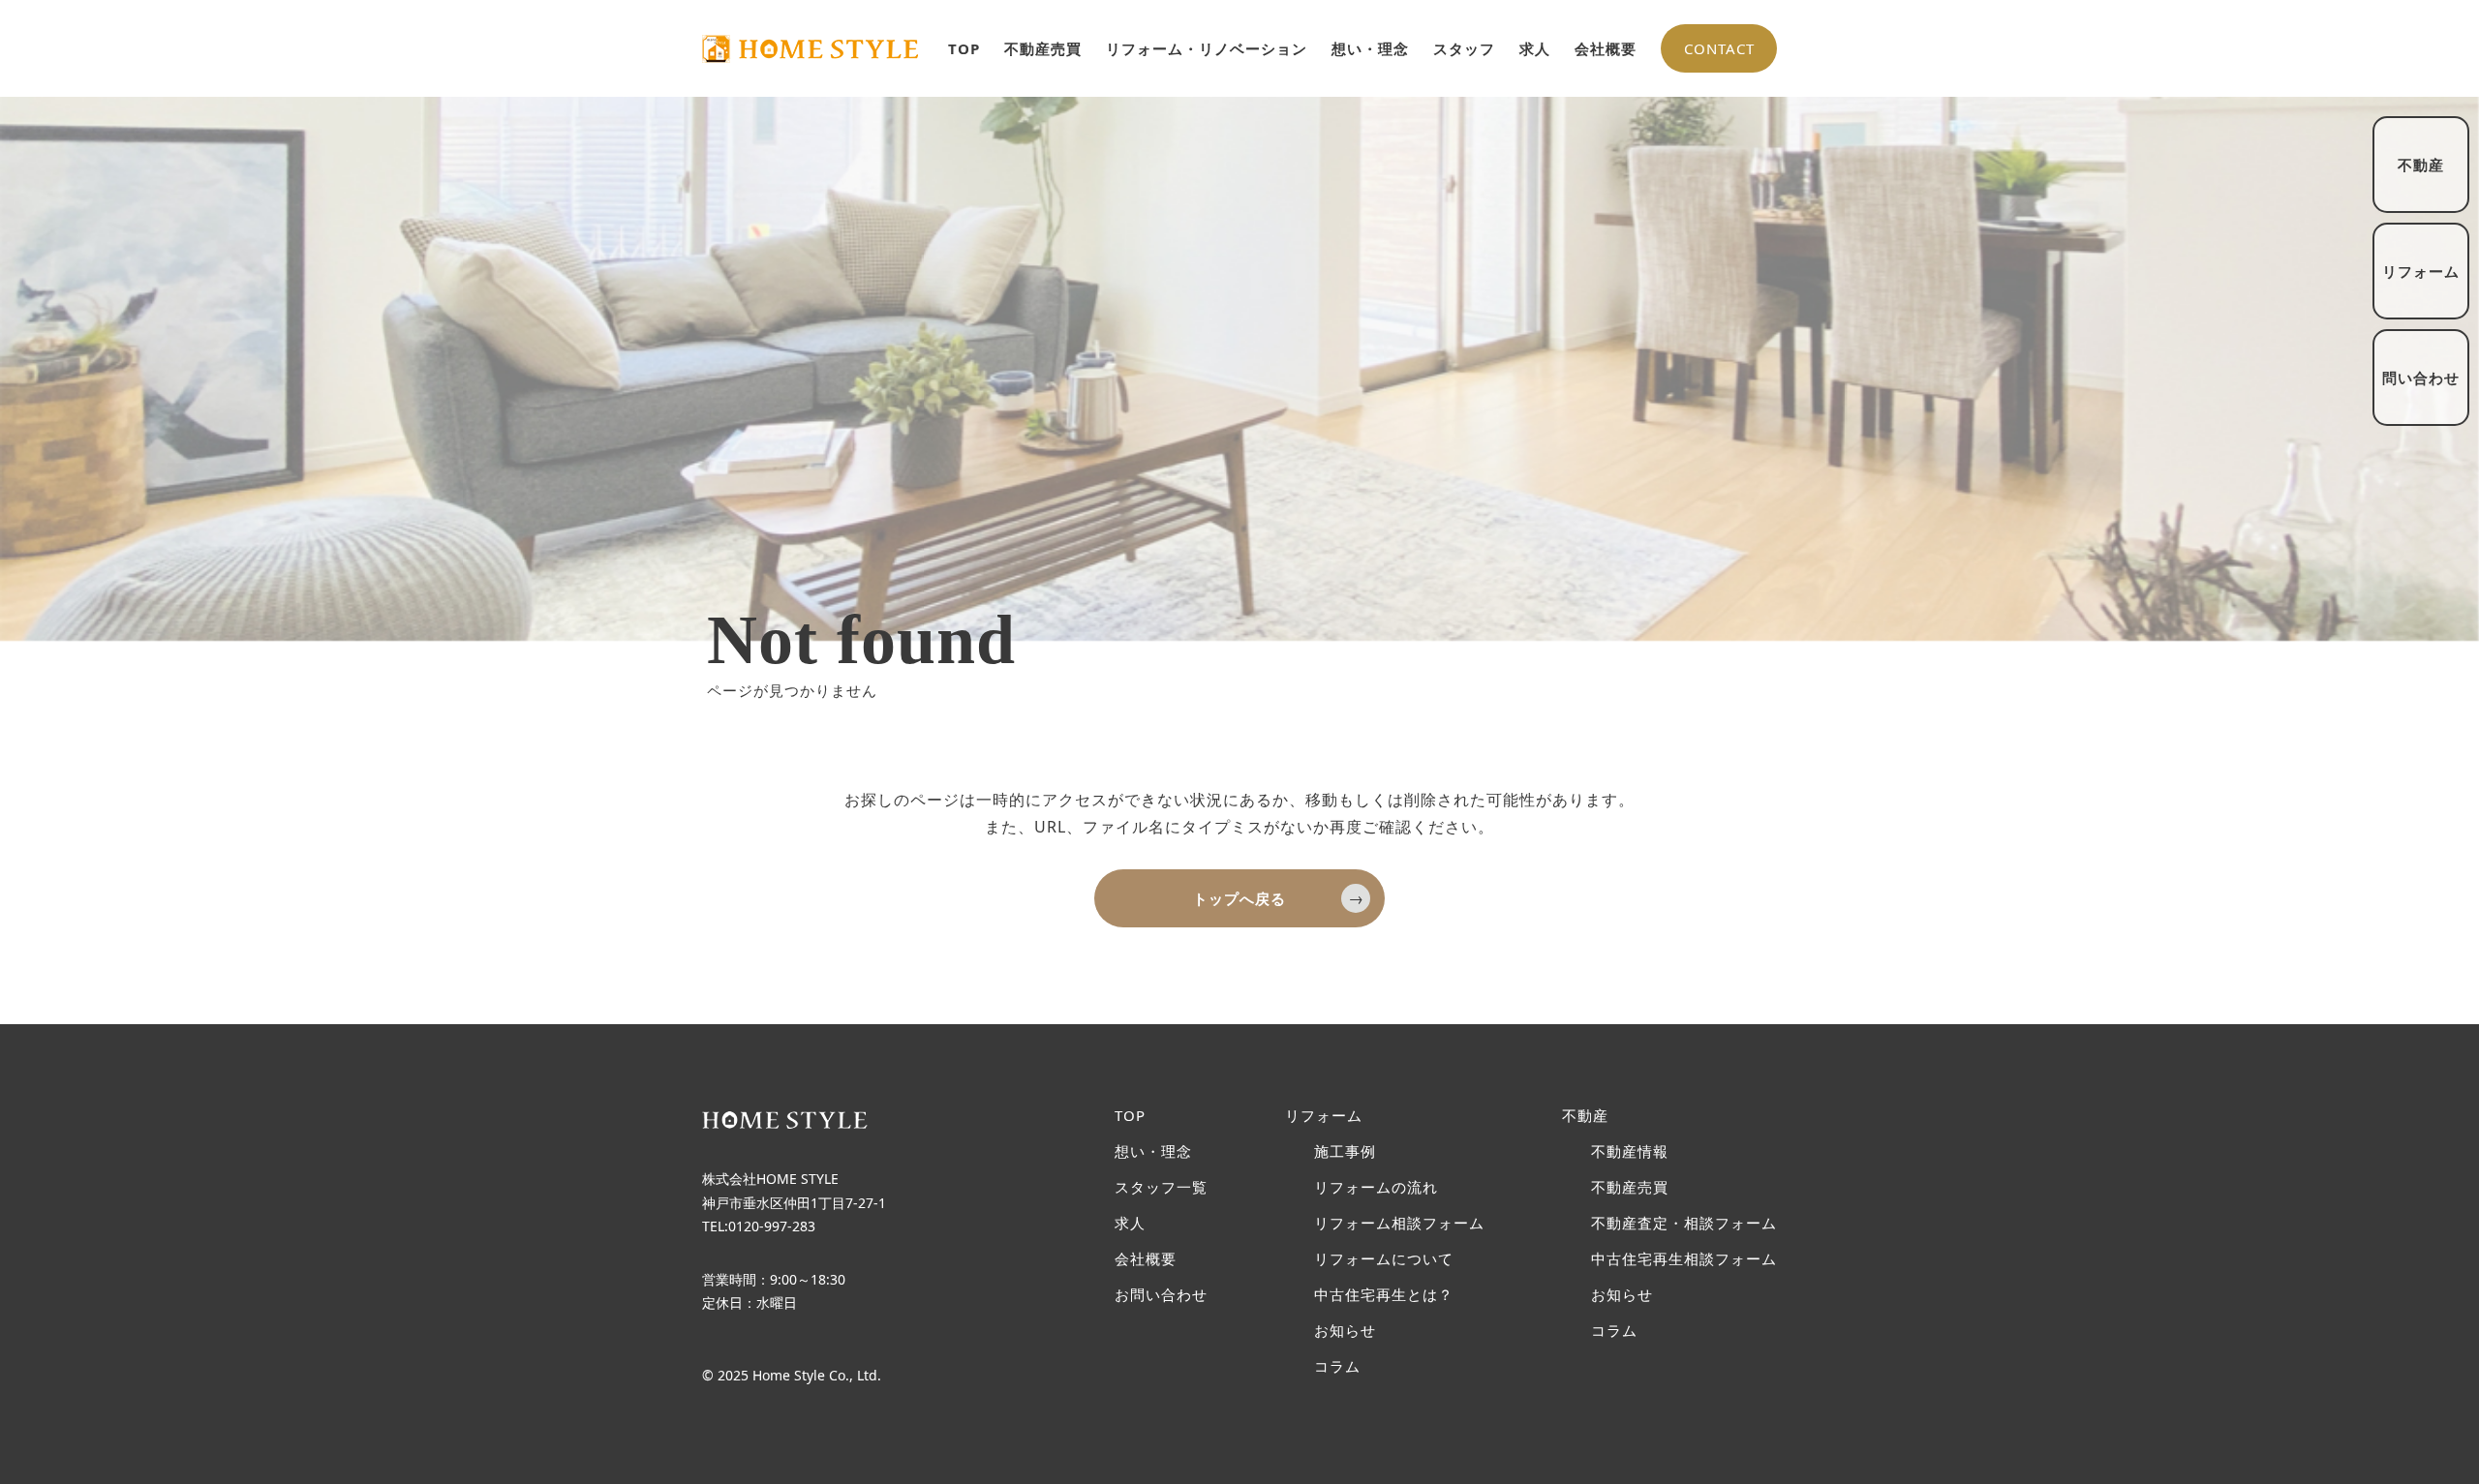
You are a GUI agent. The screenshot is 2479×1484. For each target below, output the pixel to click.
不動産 (1585, 1116)
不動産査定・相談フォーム (1684, 1223)
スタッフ (1464, 48)
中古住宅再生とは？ (1384, 1295)
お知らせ (1345, 1331)
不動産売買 (1043, 48)
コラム (1337, 1366)
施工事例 (1345, 1151)
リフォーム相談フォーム (1399, 1223)
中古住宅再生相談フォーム (1684, 1259)
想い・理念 (1370, 48)
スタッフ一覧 (1161, 1187)
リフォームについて (1384, 1259)
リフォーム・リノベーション (1207, 48)
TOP (964, 48)
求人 (1535, 48)
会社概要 (1606, 48)
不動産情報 (1630, 1151)
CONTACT (1719, 48)
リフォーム (1324, 1116)
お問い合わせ (1161, 1295)
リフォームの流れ (1376, 1187)
